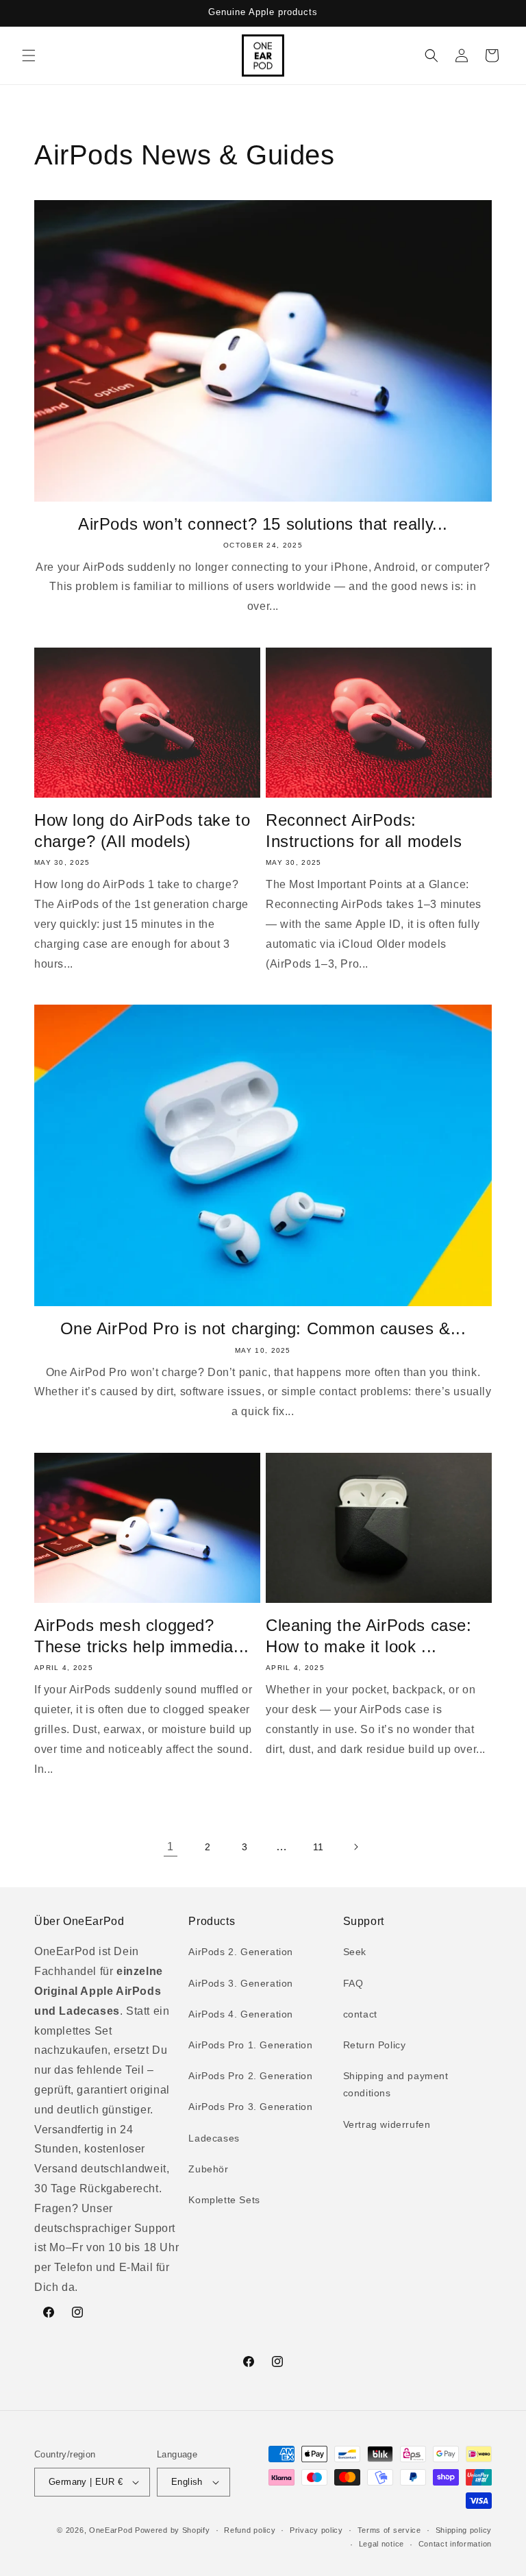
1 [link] (171, 1847)
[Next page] (355, 1847)
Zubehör (208, 2169)
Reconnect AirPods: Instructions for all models (364, 831)
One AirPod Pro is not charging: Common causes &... (263, 1328)
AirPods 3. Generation (241, 1983)
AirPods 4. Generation (241, 2014)
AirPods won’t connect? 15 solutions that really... (263, 524)
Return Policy (375, 2045)
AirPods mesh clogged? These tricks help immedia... (142, 1636)
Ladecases (214, 2138)
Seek (355, 1952)
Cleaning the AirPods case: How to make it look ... (369, 1636)
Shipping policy (464, 2530)
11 (318, 1847)
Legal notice (381, 2544)
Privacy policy (316, 2530)
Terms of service (389, 2530)
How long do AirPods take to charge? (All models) (142, 831)
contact (360, 2014)
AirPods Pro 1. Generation (250, 2045)
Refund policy (250, 2530)
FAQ (353, 1983)
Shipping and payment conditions (396, 2084)
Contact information (455, 2544)
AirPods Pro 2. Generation (250, 2076)
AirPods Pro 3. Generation (250, 2107)
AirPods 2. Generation (241, 1952)
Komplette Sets (224, 2200)
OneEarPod (111, 2530)
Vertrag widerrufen (387, 2124)
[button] (29, 56)
